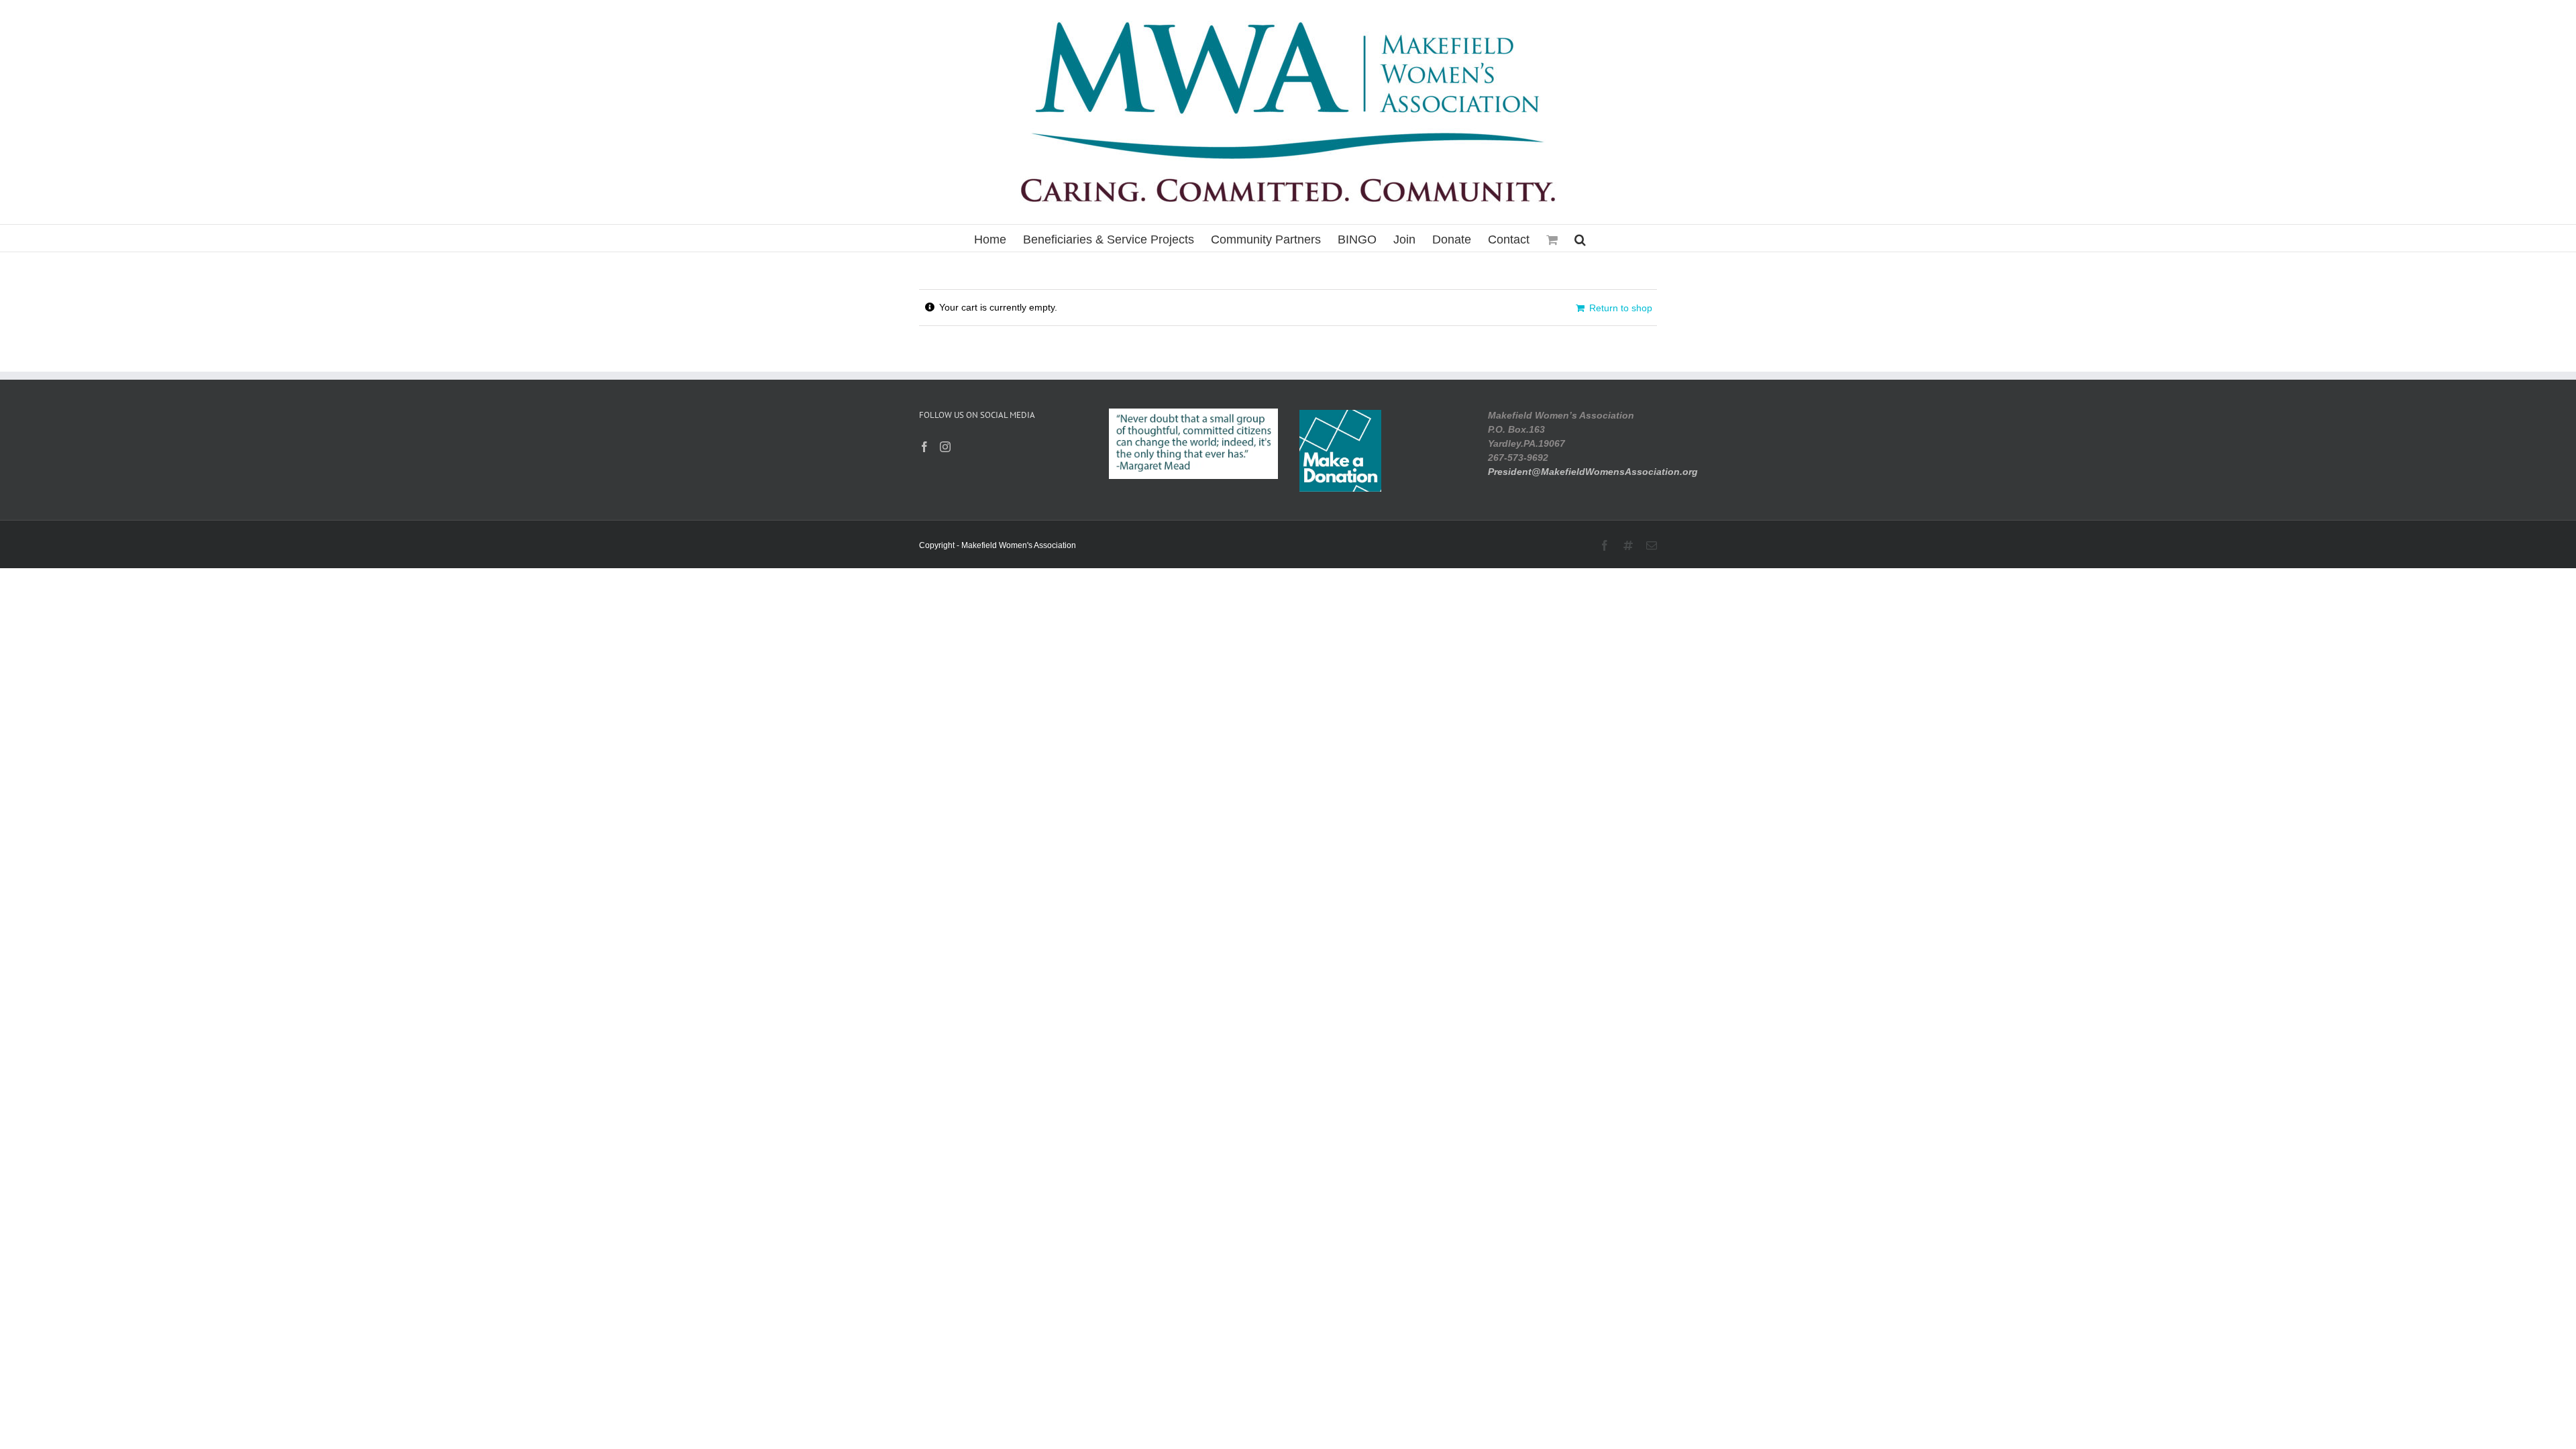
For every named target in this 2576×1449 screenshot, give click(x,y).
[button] (1580, 238)
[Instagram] (945, 447)
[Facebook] (924, 447)
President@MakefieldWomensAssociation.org (1593, 472)
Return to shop (1621, 308)
